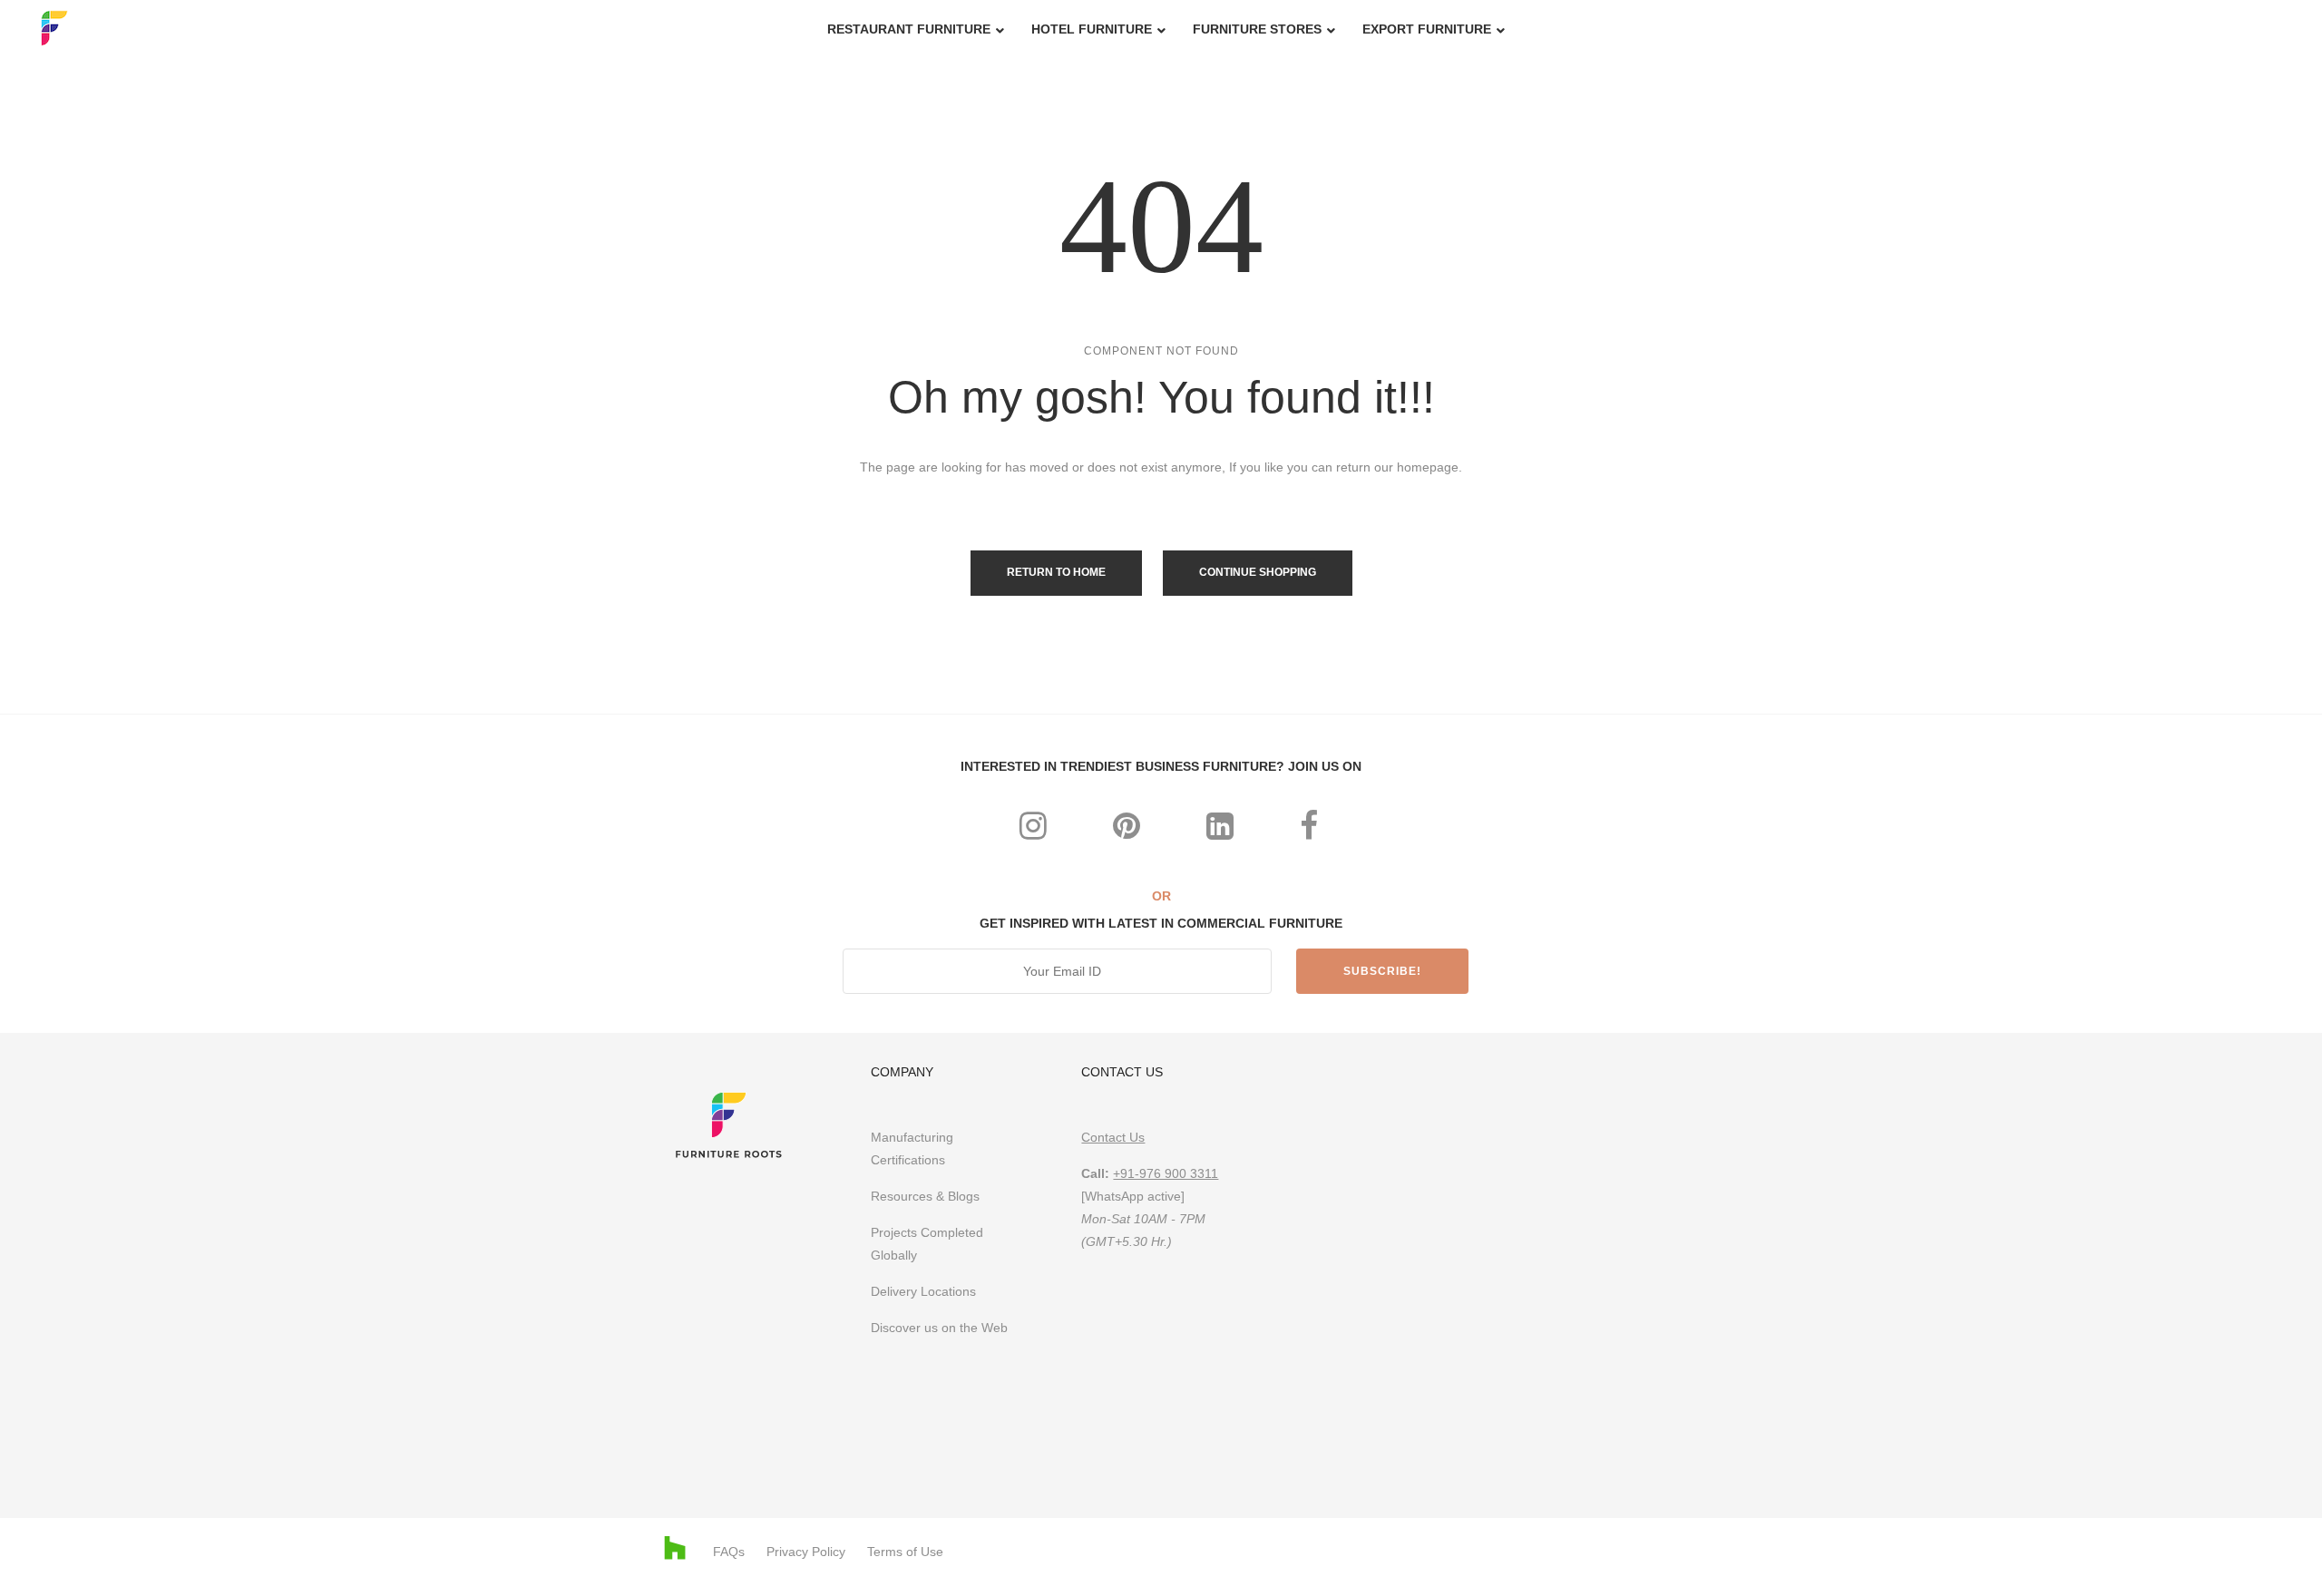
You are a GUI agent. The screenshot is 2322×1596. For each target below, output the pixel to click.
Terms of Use (905, 1552)
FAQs (729, 1552)
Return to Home (1056, 572)
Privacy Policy (806, 1552)
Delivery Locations (923, 1291)
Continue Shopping (1258, 572)
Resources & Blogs (925, 1196)
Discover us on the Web (941, 1328)
